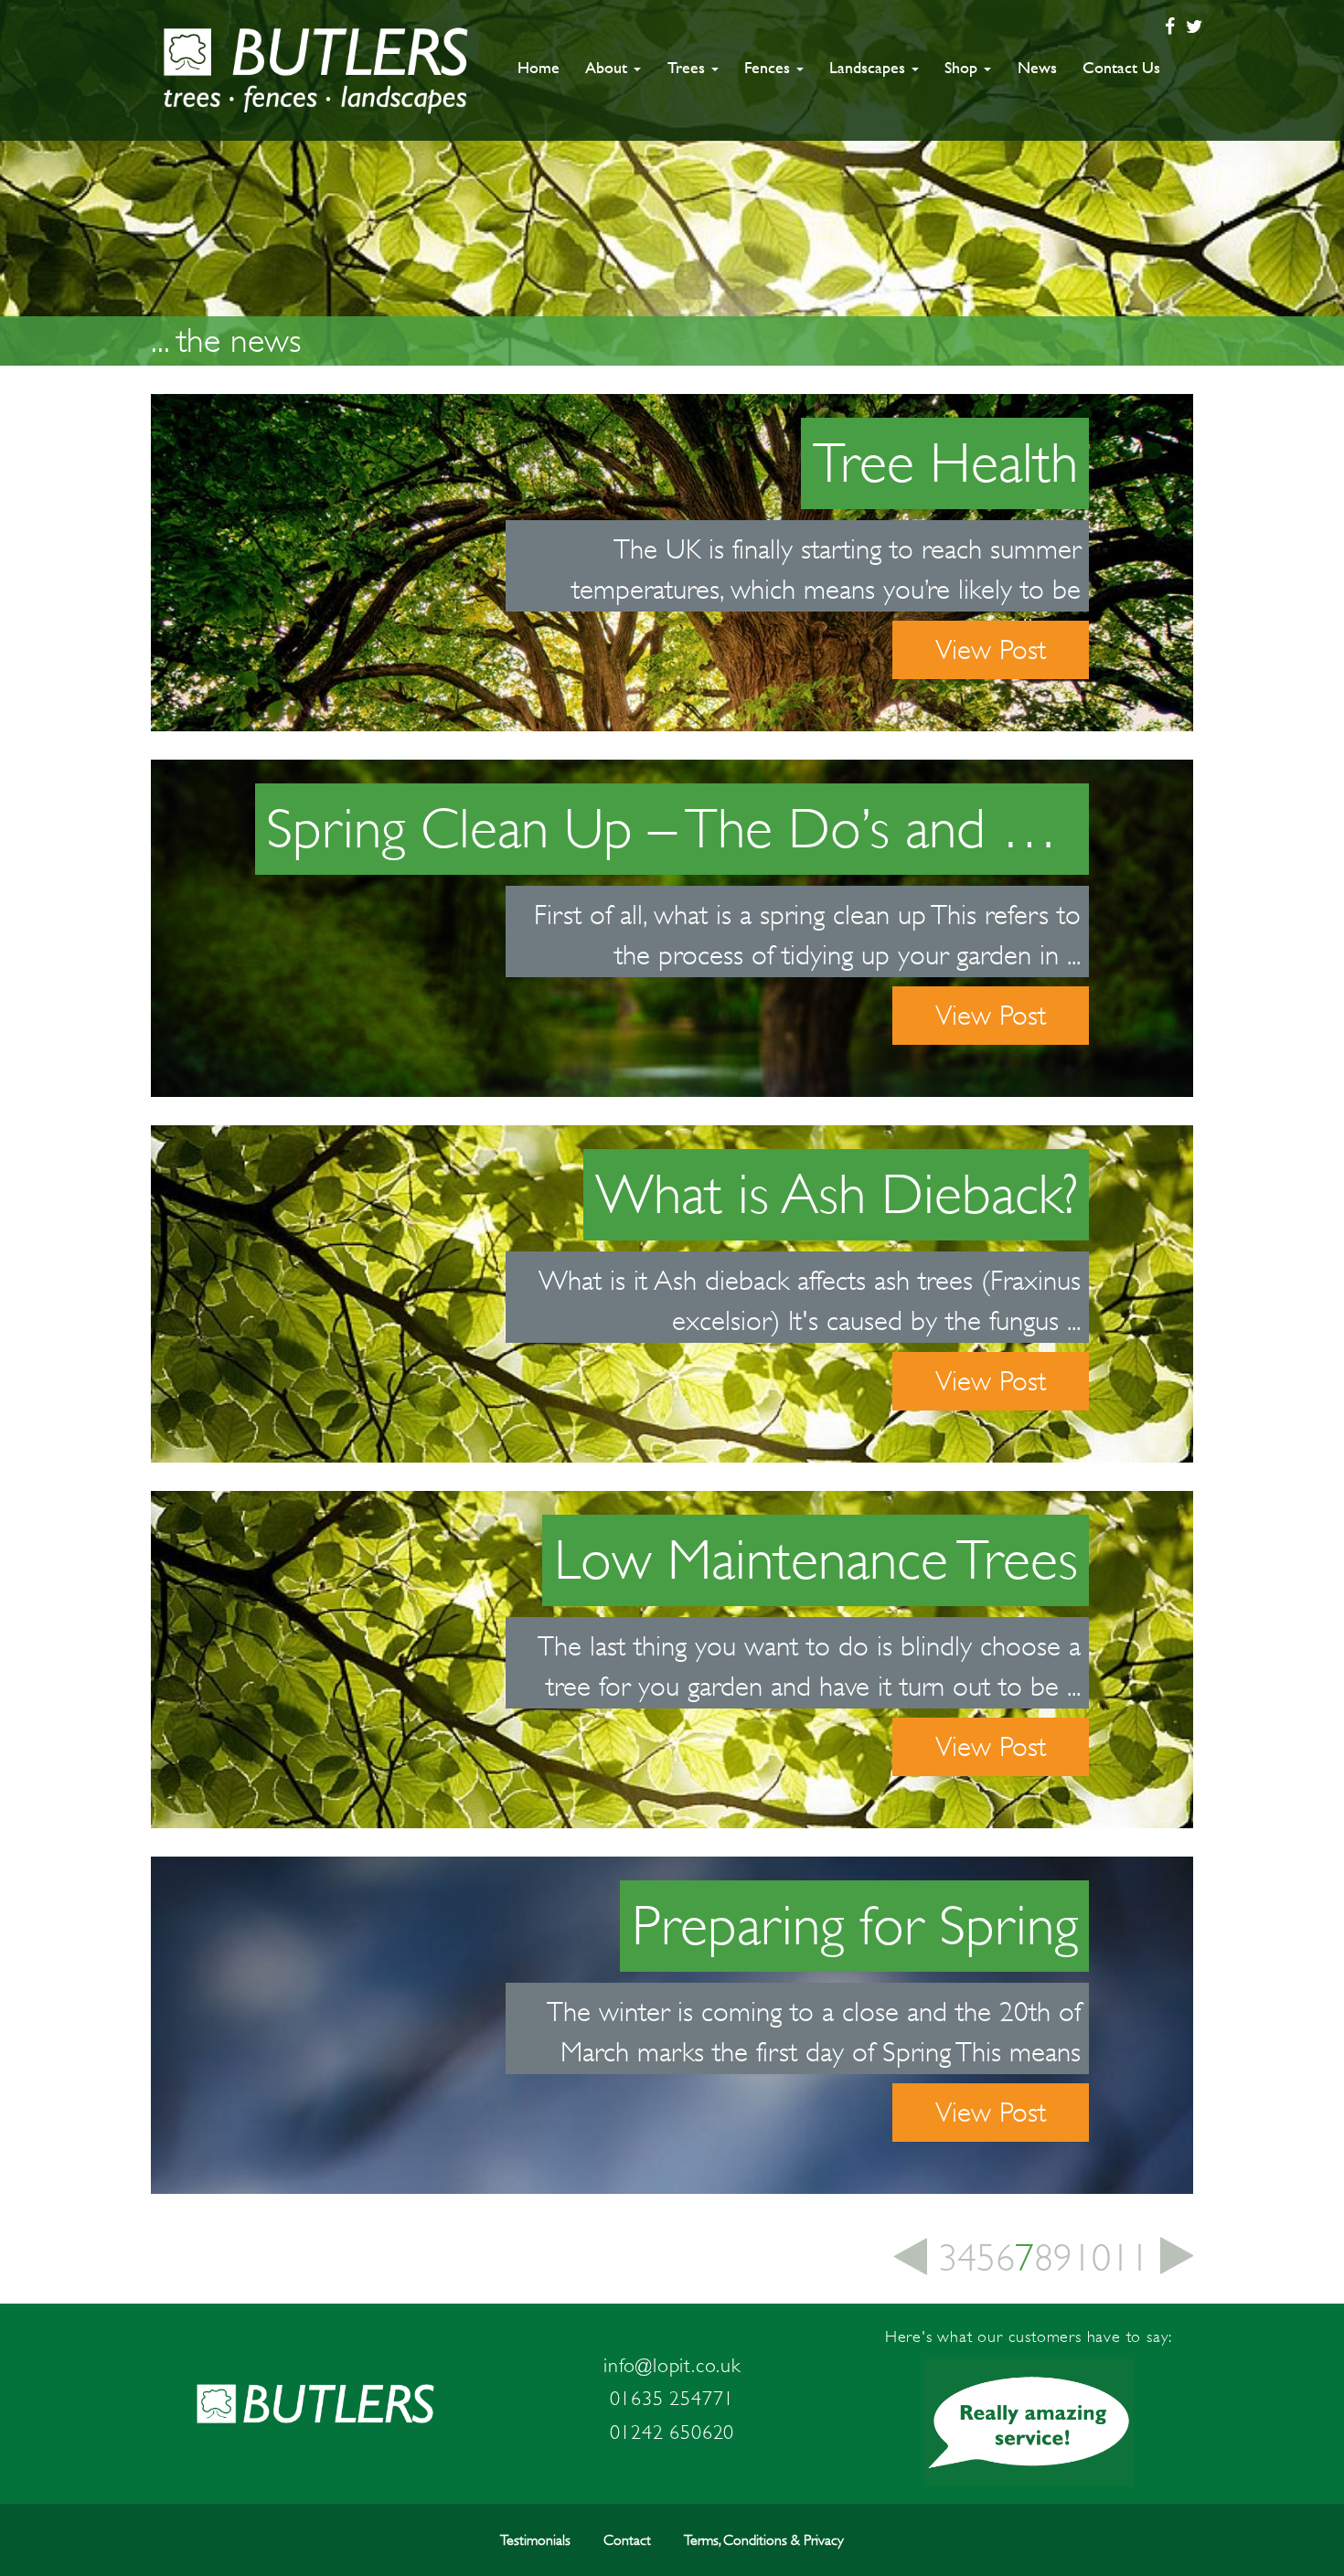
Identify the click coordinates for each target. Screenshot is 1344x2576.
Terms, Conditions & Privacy (764, 2540)
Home (539, 67)
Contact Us (1121, 67)
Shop (963, 67)
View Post (991, 649)
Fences (769, 67)
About (608, 67)
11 (1130, 2258)
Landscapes (869, 67)
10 (1092, 2258)
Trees (688, 67)
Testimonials (535, 2540)
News (1037, 67)
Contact (627, 2540)
